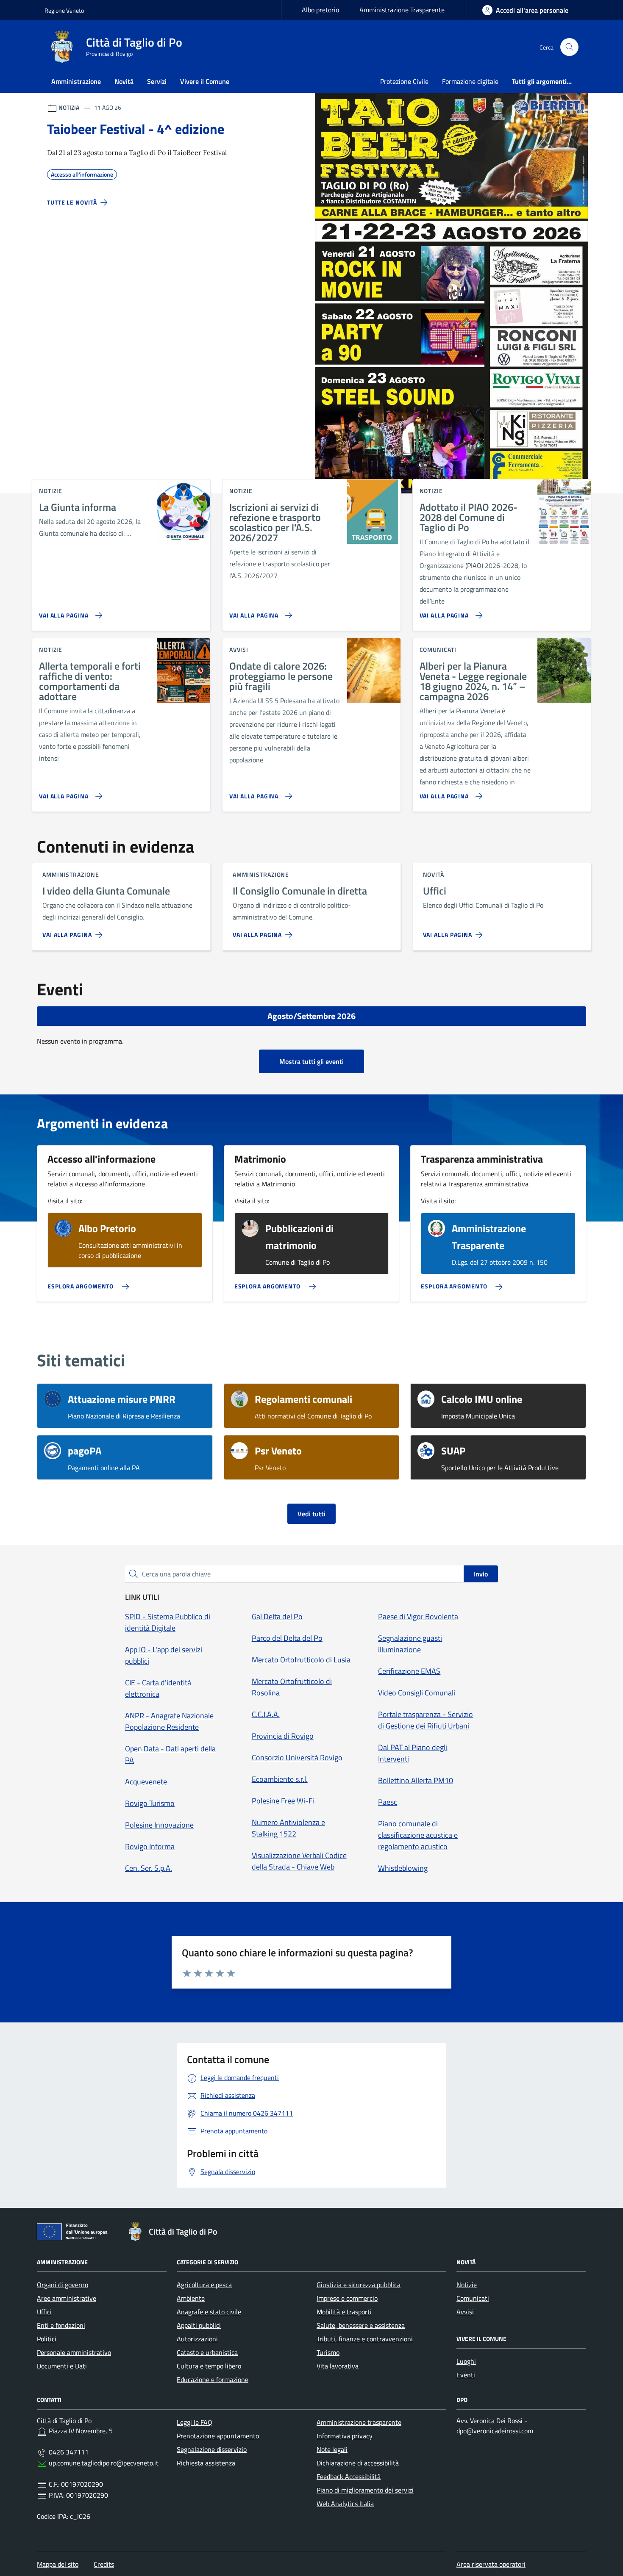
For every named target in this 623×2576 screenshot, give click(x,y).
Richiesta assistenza (206, 2463)
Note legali (332, 2449)
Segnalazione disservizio (212, 2449)
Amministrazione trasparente (359, 2422)
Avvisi (465, 2312)
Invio (481, 1574)
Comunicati (473, 2298)
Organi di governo (63, 2285)
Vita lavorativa (338, 2366)
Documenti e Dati (62, 2366)
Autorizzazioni (197, 2339)
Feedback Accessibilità (349, 2476)
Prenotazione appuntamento (218, 2436)
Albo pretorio (320, 10)
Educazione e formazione (213, 2379)
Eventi (466, 2375)
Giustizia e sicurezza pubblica (359, 2285)
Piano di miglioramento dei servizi (365, 2490)
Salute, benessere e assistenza (361, 2325)
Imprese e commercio (347, 2298)
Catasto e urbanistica (207, 2352)
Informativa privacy (345, 2436)
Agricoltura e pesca (204, 2285)
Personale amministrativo (74, 2352)
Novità (124, 81)
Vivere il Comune (205, 81)
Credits (104, 2564)
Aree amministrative (67, 2298)
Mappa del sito (58, 2564)
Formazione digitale (470, 81)
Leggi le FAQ (195, 2422)
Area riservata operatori (491, 2564)
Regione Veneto (64, 10)
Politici (47, 2339)
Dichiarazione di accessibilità (358, 2463)
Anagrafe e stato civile (209, 2312)
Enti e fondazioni (61, 2325)
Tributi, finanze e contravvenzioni (365, 2339)
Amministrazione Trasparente (402, 10)
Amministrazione (76, 81)
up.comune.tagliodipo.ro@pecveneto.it (104, 2463)
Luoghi (466, 2361)
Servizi (157, 81)
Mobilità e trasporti (344, 2312)
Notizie (467, 2285)
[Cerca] (569, 47)
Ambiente (191, 2298)
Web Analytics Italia (345, 2504)
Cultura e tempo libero (209, 2366)
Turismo (328, 2352)
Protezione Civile (404, 81)
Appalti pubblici (199, 2325)
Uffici (44, 2312)
